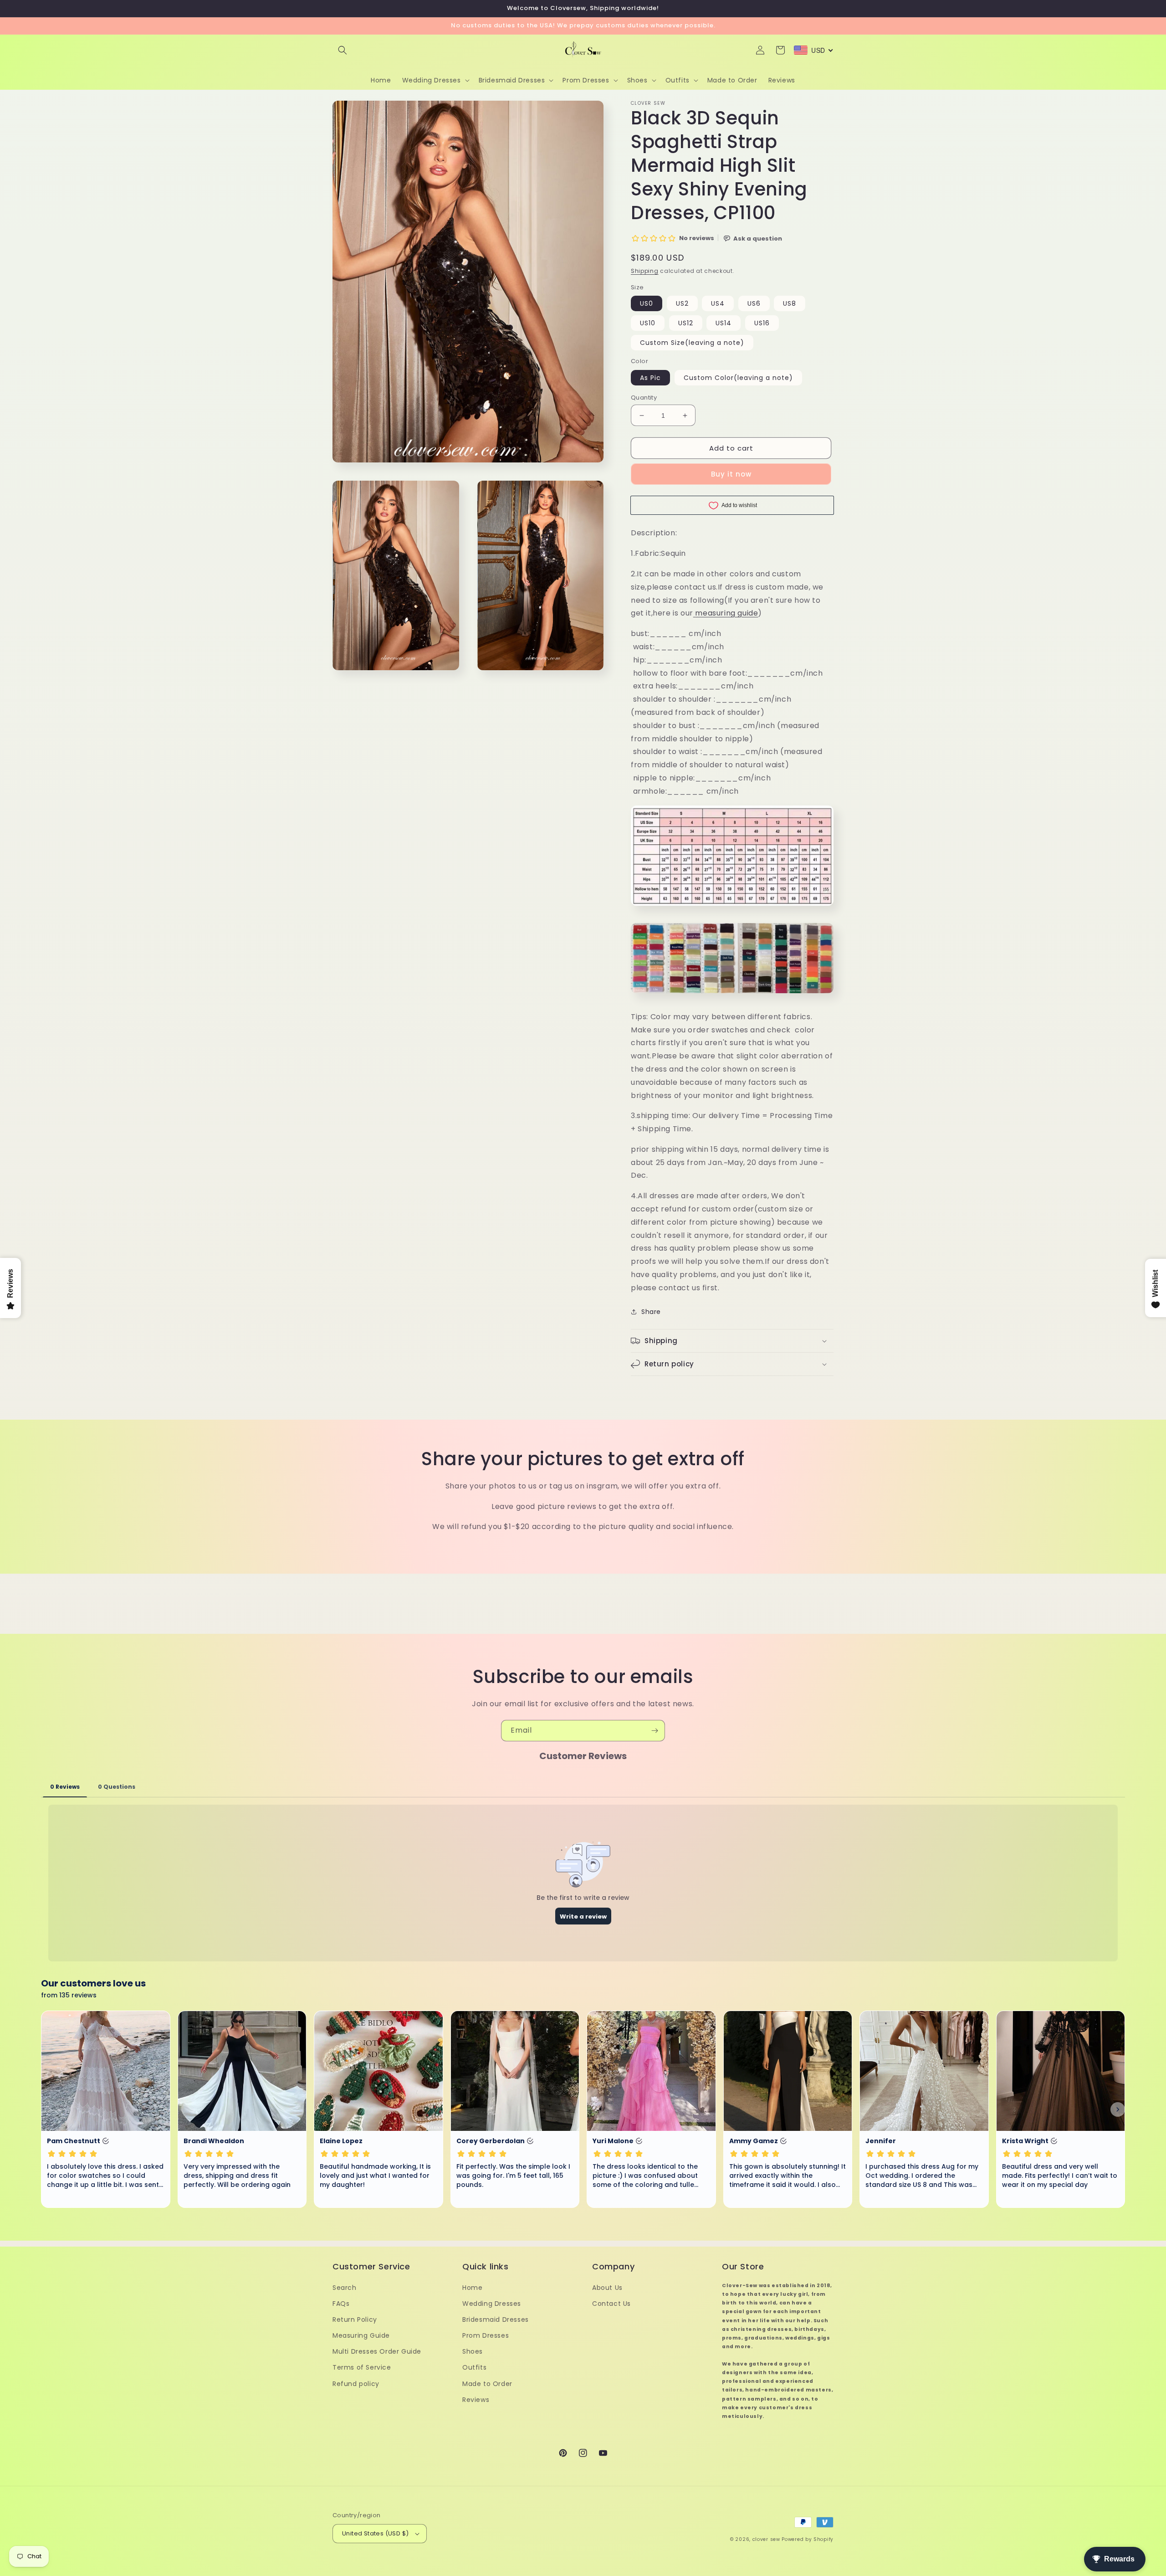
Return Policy (355, 2319)
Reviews (476, 2400)
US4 (718, 303)
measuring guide (726, 613)
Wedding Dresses (492, 2304)
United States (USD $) (375, 2533)
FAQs (341, 2304)
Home (472, 2288)
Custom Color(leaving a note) (738, 378)
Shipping (645, 271)
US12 (686, 323)
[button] (343, 50)
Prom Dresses (486, 2335)
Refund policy (356, 2384)
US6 (754, 303)
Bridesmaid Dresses (496, 2319)
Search (345, 2288)
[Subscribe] (655, 1731)
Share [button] (651, 1312)
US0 (647, 303)
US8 (790, 303)
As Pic (650, 378)
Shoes (473, 2351)
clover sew (766, 2539)
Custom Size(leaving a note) (692, 343)
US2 (682, 303)
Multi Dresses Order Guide (377, 2351)
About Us (607, 2288)
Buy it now (731, 474)
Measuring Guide (361, 2335)
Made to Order (487, 2384)
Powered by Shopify (808, 2539)
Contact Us (611, 2304)
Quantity (644, 398)
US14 (724, 323)
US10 (648, 323)
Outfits (474, 2367)
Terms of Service (362, 2367)
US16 (762, 323)
